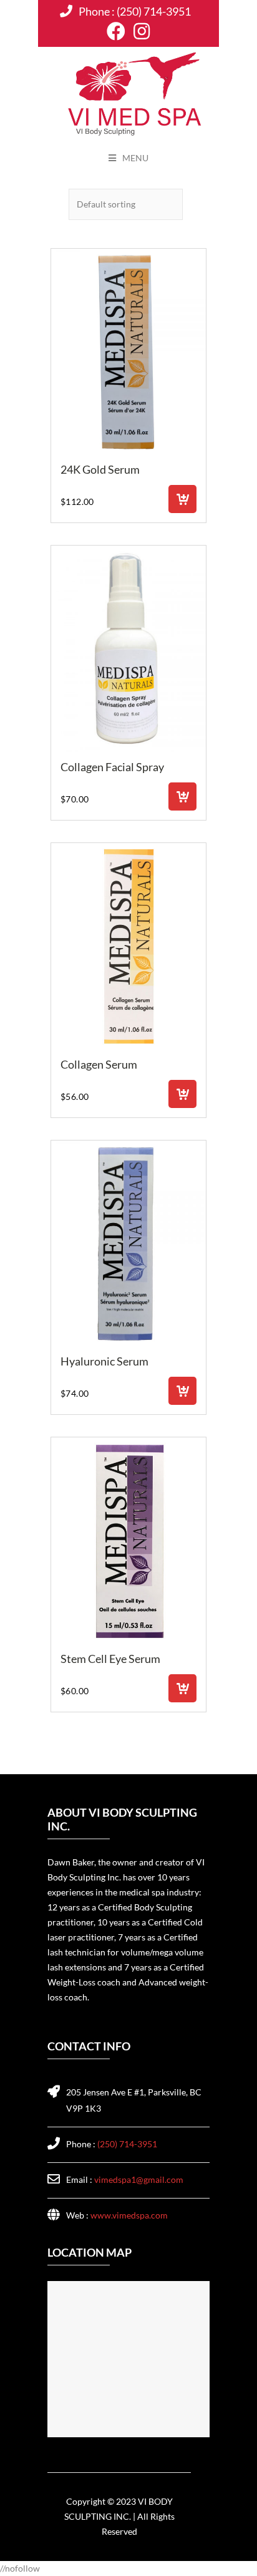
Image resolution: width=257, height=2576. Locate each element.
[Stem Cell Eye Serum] (128, 1541)
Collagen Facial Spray (112, 767)
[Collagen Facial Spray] (128, 649)
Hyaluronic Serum (104, 1361)
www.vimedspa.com (129, 2215)
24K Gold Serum (100, 469)
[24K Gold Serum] (128, 352)
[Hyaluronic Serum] (128, 1244)
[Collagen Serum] (128, 946)
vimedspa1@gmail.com (139, 2179)
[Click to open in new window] (116, 32)
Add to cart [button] (182, 499)
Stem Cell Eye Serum (110, 1659)
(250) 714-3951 (154, 11)
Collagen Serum (99, 1064)
